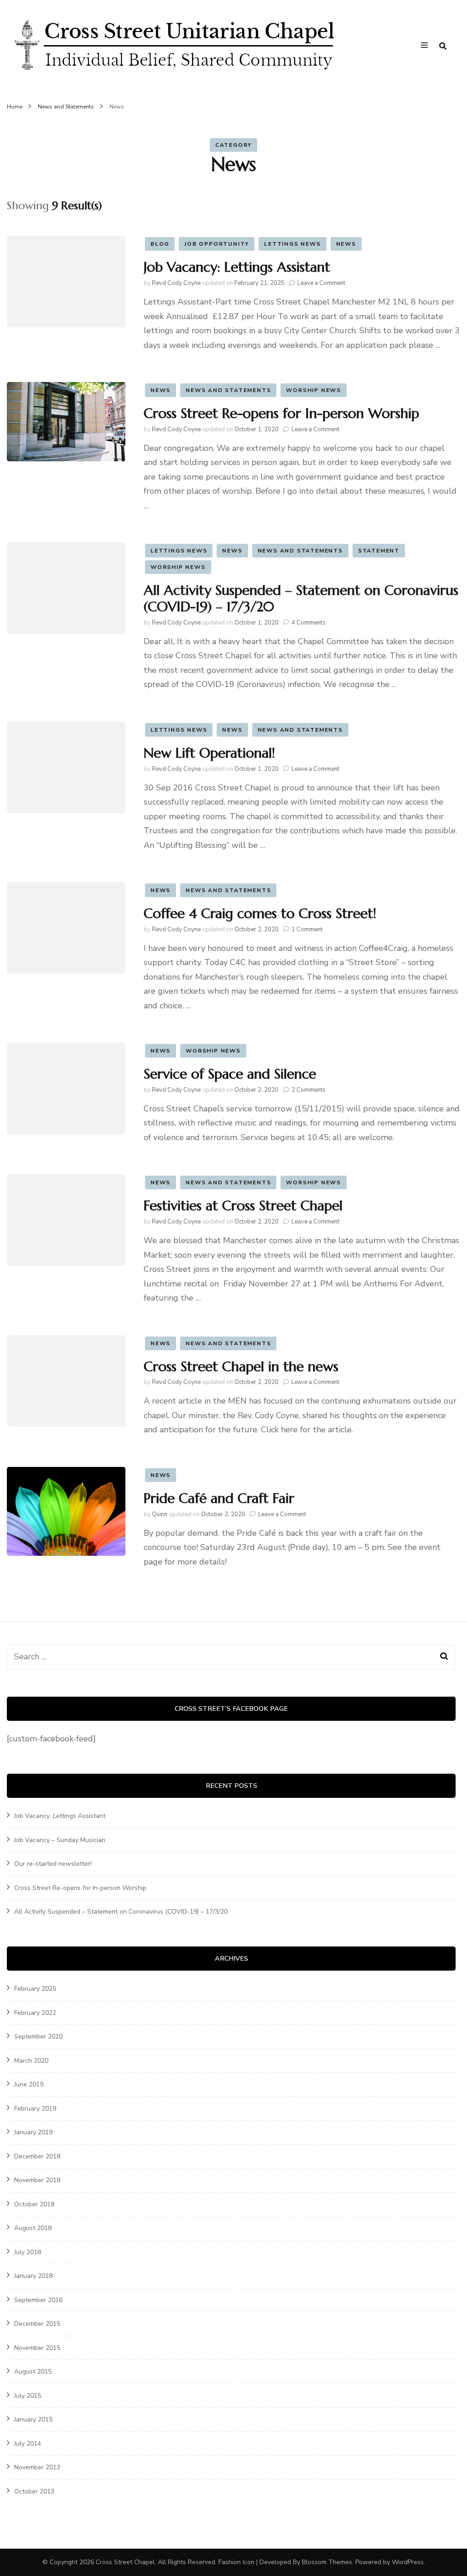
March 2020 (31, 2061)
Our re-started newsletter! (53, 1864)
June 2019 (29, 2084)
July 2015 (28, 2396)
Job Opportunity (217, 244)
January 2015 (33, 2419)
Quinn (160, 1514)
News (346, 244)
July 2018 (28, 2252)
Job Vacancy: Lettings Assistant (237, 267)
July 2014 (28, 2444)
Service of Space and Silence (230, 1074)
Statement (379, 551)
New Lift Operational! (209, 753)
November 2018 (37, 2180)
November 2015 (37, 2348)
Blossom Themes (327, 2562)
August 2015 (33, 2372)
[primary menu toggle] (427, 46)
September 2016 (38, 2300)
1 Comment (307, 929)
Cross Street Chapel (125, 2562)
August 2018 (33, 2228)
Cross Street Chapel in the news (241, 1366)
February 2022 (35, 2013)
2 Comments (309, 1090)
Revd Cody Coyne (176, 283)
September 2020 (38, 2037)
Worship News (314, 390)
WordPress (408, 2562)
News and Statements (228, 390)
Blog (160, 244)
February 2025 (35, 1989)
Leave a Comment (321, 283)
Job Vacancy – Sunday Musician (60, 1840)
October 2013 (34, 2491)
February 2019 (35, 2109)
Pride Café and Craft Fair (219, 1498)
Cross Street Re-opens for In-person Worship (281, 413)
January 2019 (33, 2132)
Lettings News (292, 244)
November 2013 (37, 2467)
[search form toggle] (443, 46)
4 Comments (309, 623)
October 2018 (34, 2204)
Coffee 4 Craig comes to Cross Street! (260, 913)
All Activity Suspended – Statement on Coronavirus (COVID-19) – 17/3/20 (301, 598)
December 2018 (37, 2156)
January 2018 (33, 2276)
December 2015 (37, 2324)
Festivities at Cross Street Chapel (243, 1205)
